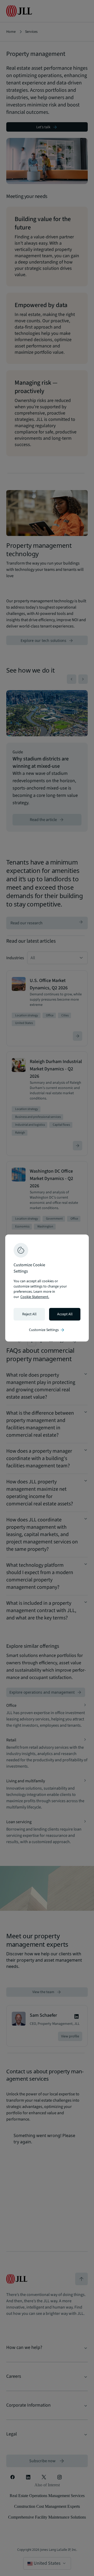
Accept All (65, 1314)
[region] (47, 1288)
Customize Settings (47, 1330)
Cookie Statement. (35, 1297)
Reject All (29, 1314)
